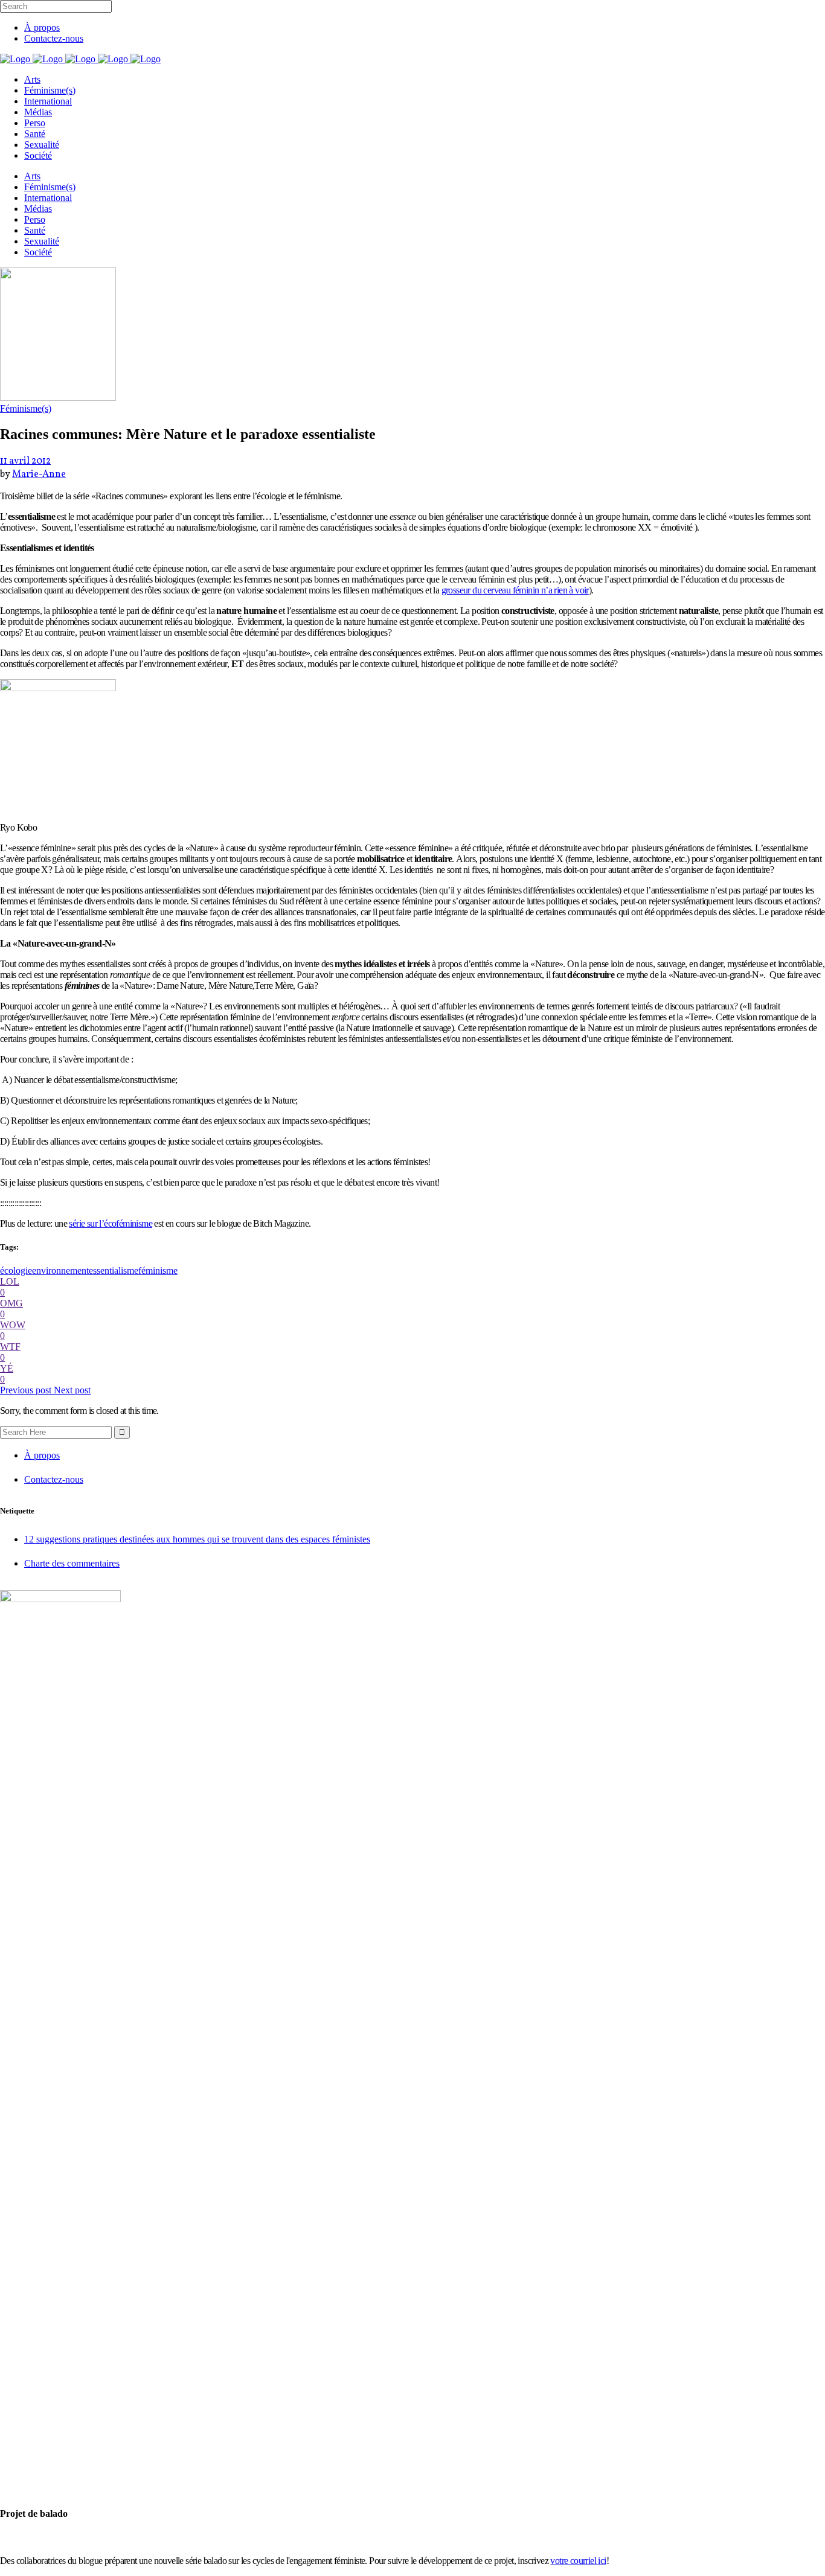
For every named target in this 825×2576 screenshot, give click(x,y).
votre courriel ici (578, 2561)
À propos (42, 27)
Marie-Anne (39, 475)
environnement (60, 1270)
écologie (16, 1270)
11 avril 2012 (25, 461)
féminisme (158, 1270)
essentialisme (114, 1270)
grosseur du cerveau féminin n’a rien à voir (515, 590)
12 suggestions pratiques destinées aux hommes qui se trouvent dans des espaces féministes (197, 1539)
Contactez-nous (54, 38)
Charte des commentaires (72, 1563)
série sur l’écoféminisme (111, 1223)
